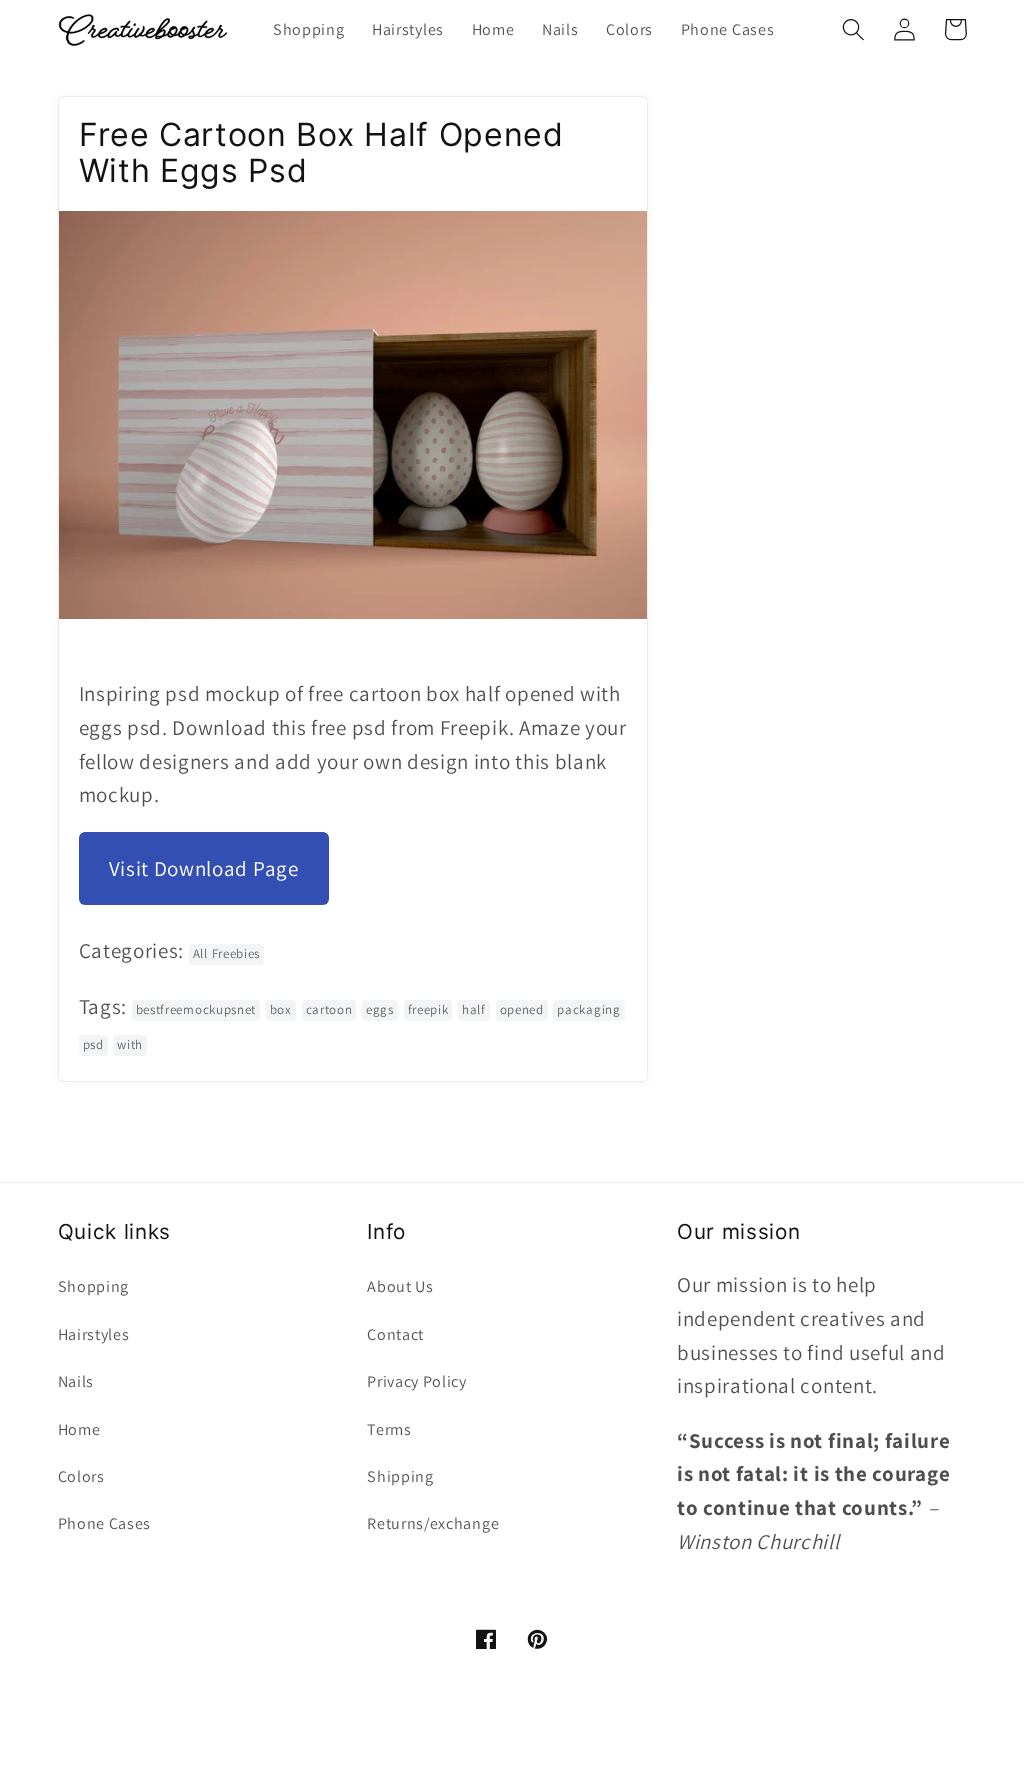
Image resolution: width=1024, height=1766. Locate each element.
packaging (588, 1009)
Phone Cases (105, 1523)
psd (93, 1044)
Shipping (400, 1476)
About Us (400, 1286)
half (474, 1009)
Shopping (94, 1286)
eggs (380, 1009)
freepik (428, 1009)
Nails (76, 1381)
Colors (81, 1476)
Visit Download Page (204, 868)
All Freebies (226, 953)
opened (522, 1009)
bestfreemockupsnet (196, 1009)
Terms (389, 1429)
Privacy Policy (417, 1381)
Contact (395, 1334)
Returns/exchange (433, 1523)
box (281, 1009)
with (130, 1044)
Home (79, 1429)
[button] (854, 29)
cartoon (329, 1009)
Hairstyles (94, 1334)
